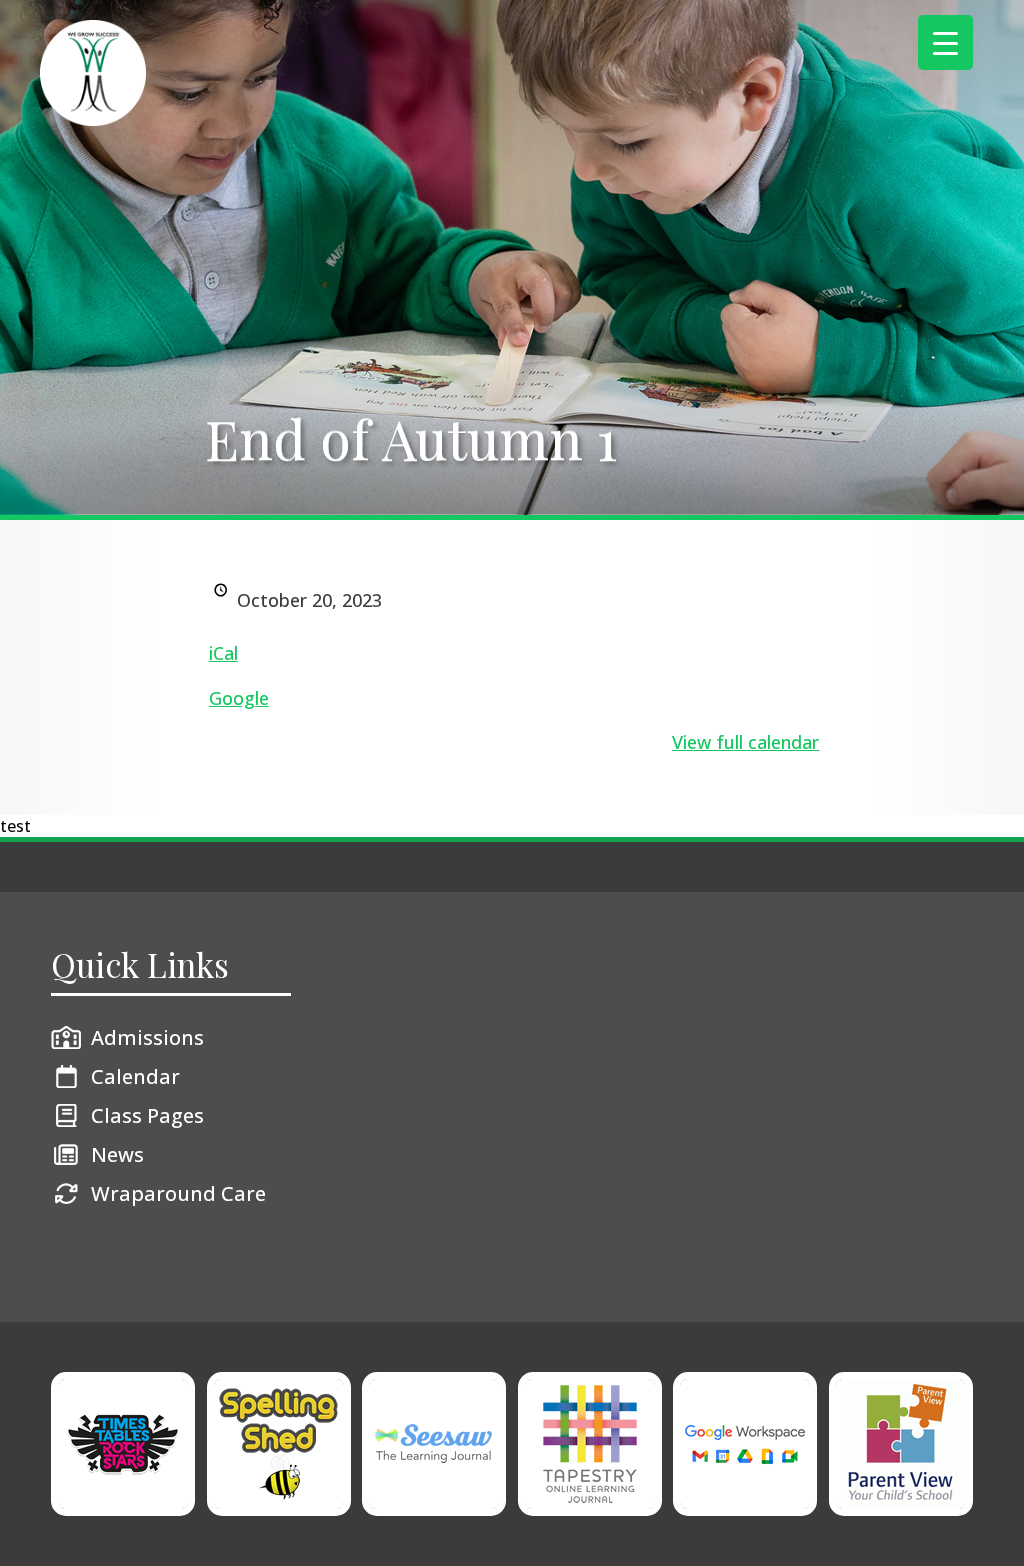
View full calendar (745, 742)
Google (239, 698)
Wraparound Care (178, 1193)
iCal (223, 653)
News (117, 1154)
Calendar (135, 1076)
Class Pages (147, 1115)
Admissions (147, 1037)
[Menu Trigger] (945, 42)
